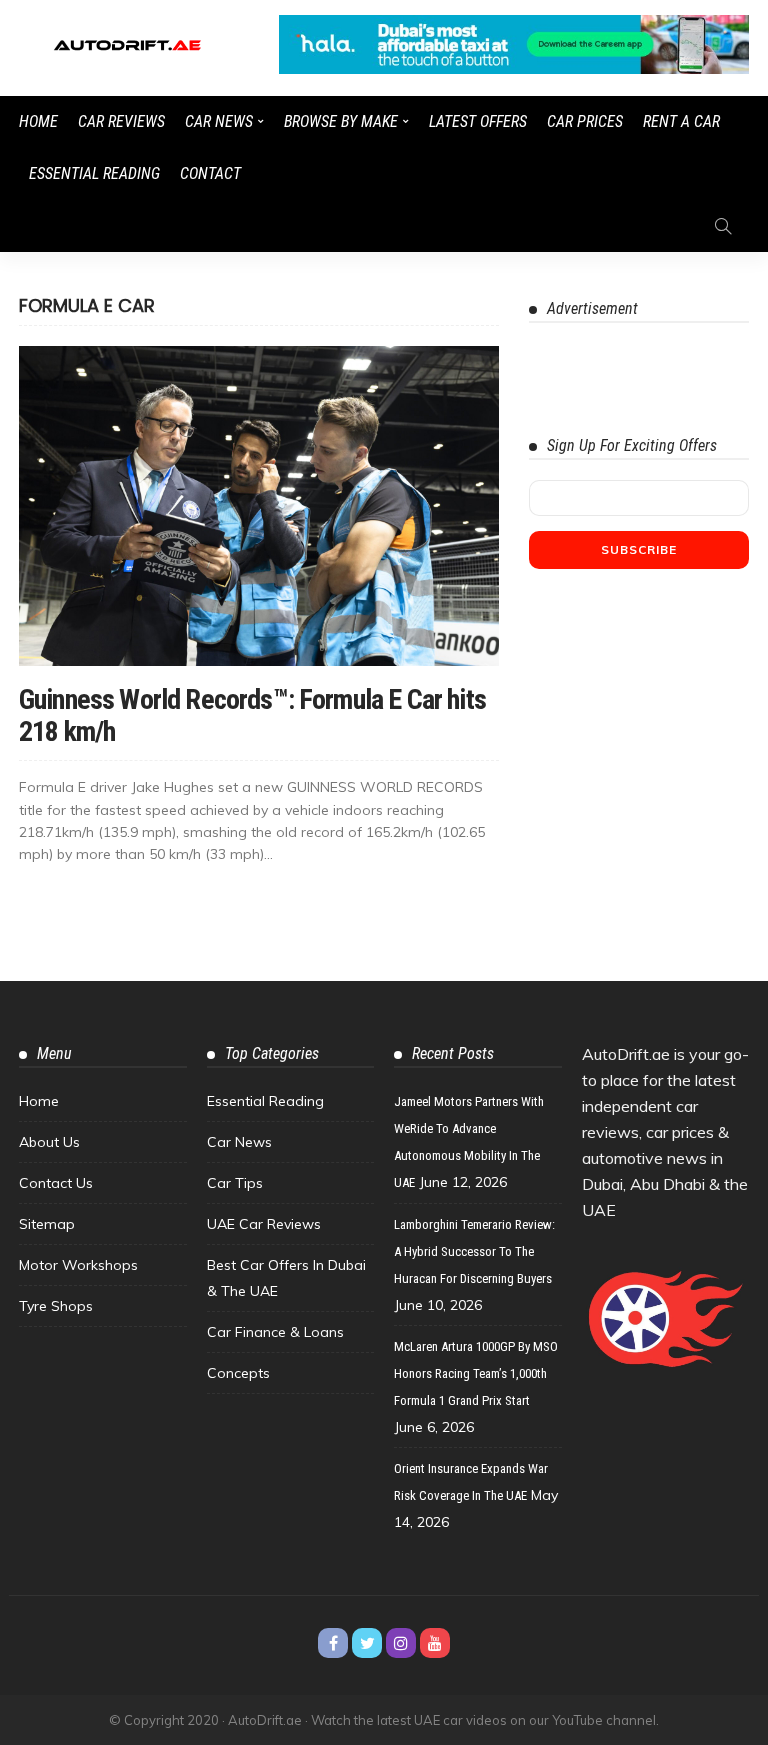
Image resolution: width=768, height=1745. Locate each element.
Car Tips (235, 1183)
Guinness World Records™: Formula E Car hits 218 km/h (252, 715)
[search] (723, 226)
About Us (49, 1142)
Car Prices (585, 121)
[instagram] (401, 1643)
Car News (219, 121)
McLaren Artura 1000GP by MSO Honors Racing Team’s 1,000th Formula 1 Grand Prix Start (476, 1373)
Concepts (238, 1373)
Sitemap (47, 1224)
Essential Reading (94, 173)
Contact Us (56, 1183)
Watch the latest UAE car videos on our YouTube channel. (485, 1720)
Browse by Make (341, 121)
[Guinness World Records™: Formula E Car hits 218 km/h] (259, 506)
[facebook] (333, 1643)
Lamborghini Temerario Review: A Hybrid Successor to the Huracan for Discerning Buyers (474, 1251)
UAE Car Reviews (264, 1224)
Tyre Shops (56, 1306)
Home (38, 121)
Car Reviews (121, 121)
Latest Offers (478, 121)
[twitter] (367, 1643)
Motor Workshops (78, 1265)
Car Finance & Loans (275, 1332)
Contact (210, 173)
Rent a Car (681, 121)
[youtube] (435, 1643)
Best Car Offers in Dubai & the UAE (286, 1278)
